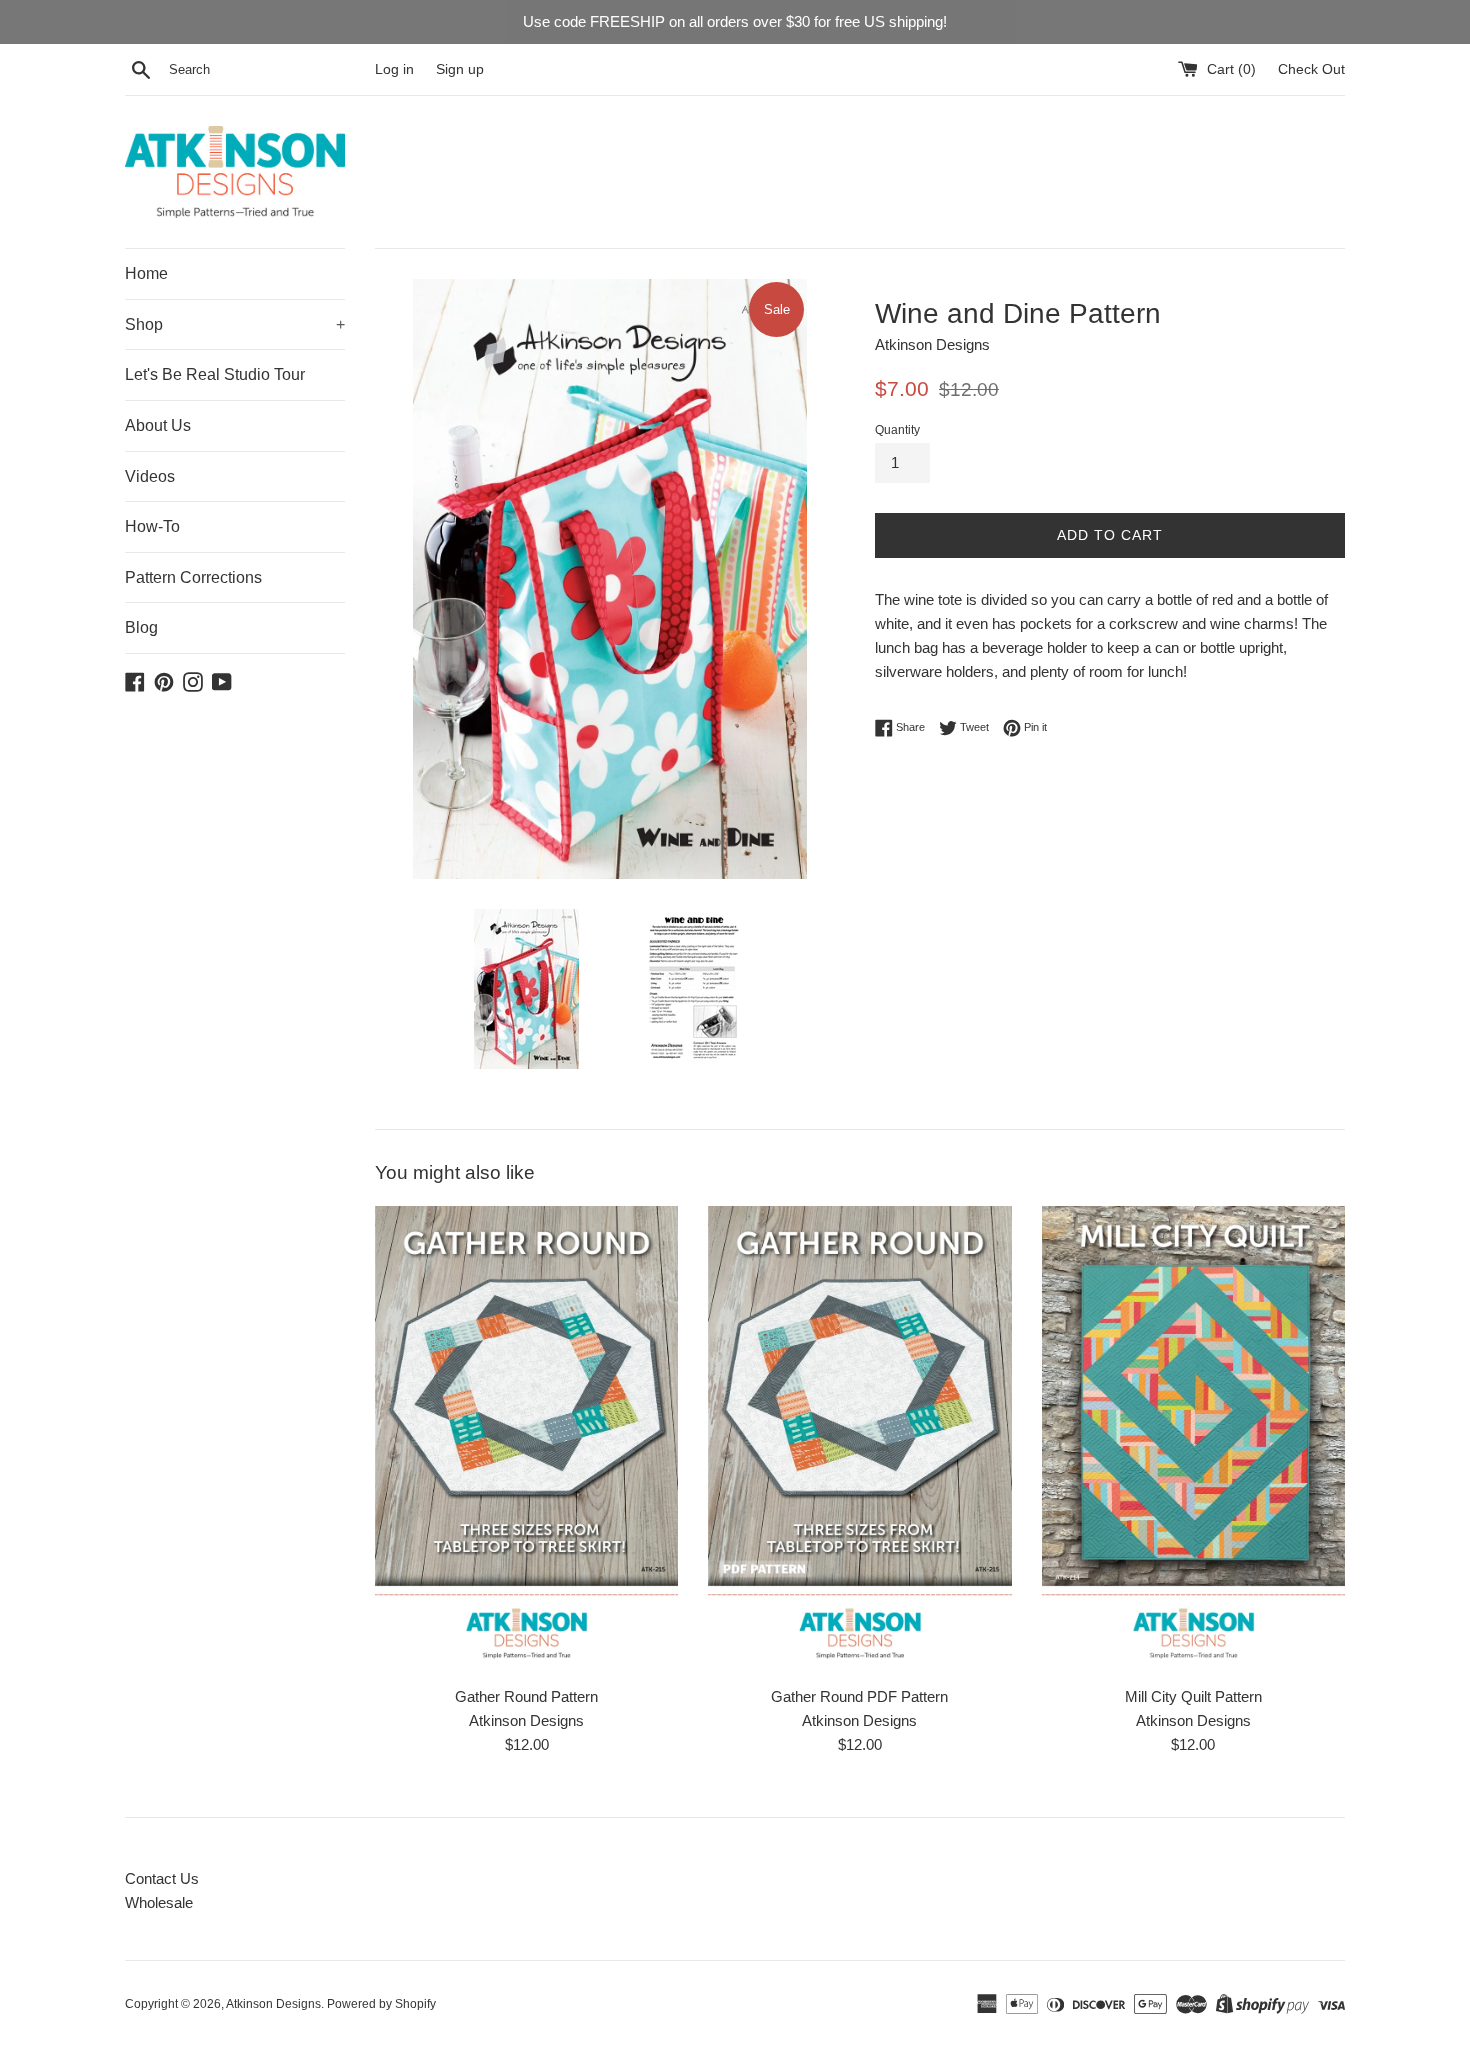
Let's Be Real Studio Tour (215, 374)
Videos (150, 476)
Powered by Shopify (381, 2004)
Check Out (1311, 69)
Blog (141, 627)
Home (146, 273)
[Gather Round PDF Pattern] (859, 1440)
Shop (235, 324)
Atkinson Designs (273, 2004)
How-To (152, 526)
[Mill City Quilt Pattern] (1193, 1440)
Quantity (897, 430)
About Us (158, 425)
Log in (394, 69)
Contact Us (162, 1878)
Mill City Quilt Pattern (1193, 1696)
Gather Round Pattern (526, 1696)
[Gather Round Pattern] (526, 1440)
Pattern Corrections (193, 577)
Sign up (460, 69)
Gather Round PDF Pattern (859, 1696)
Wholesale (159, 1902)
